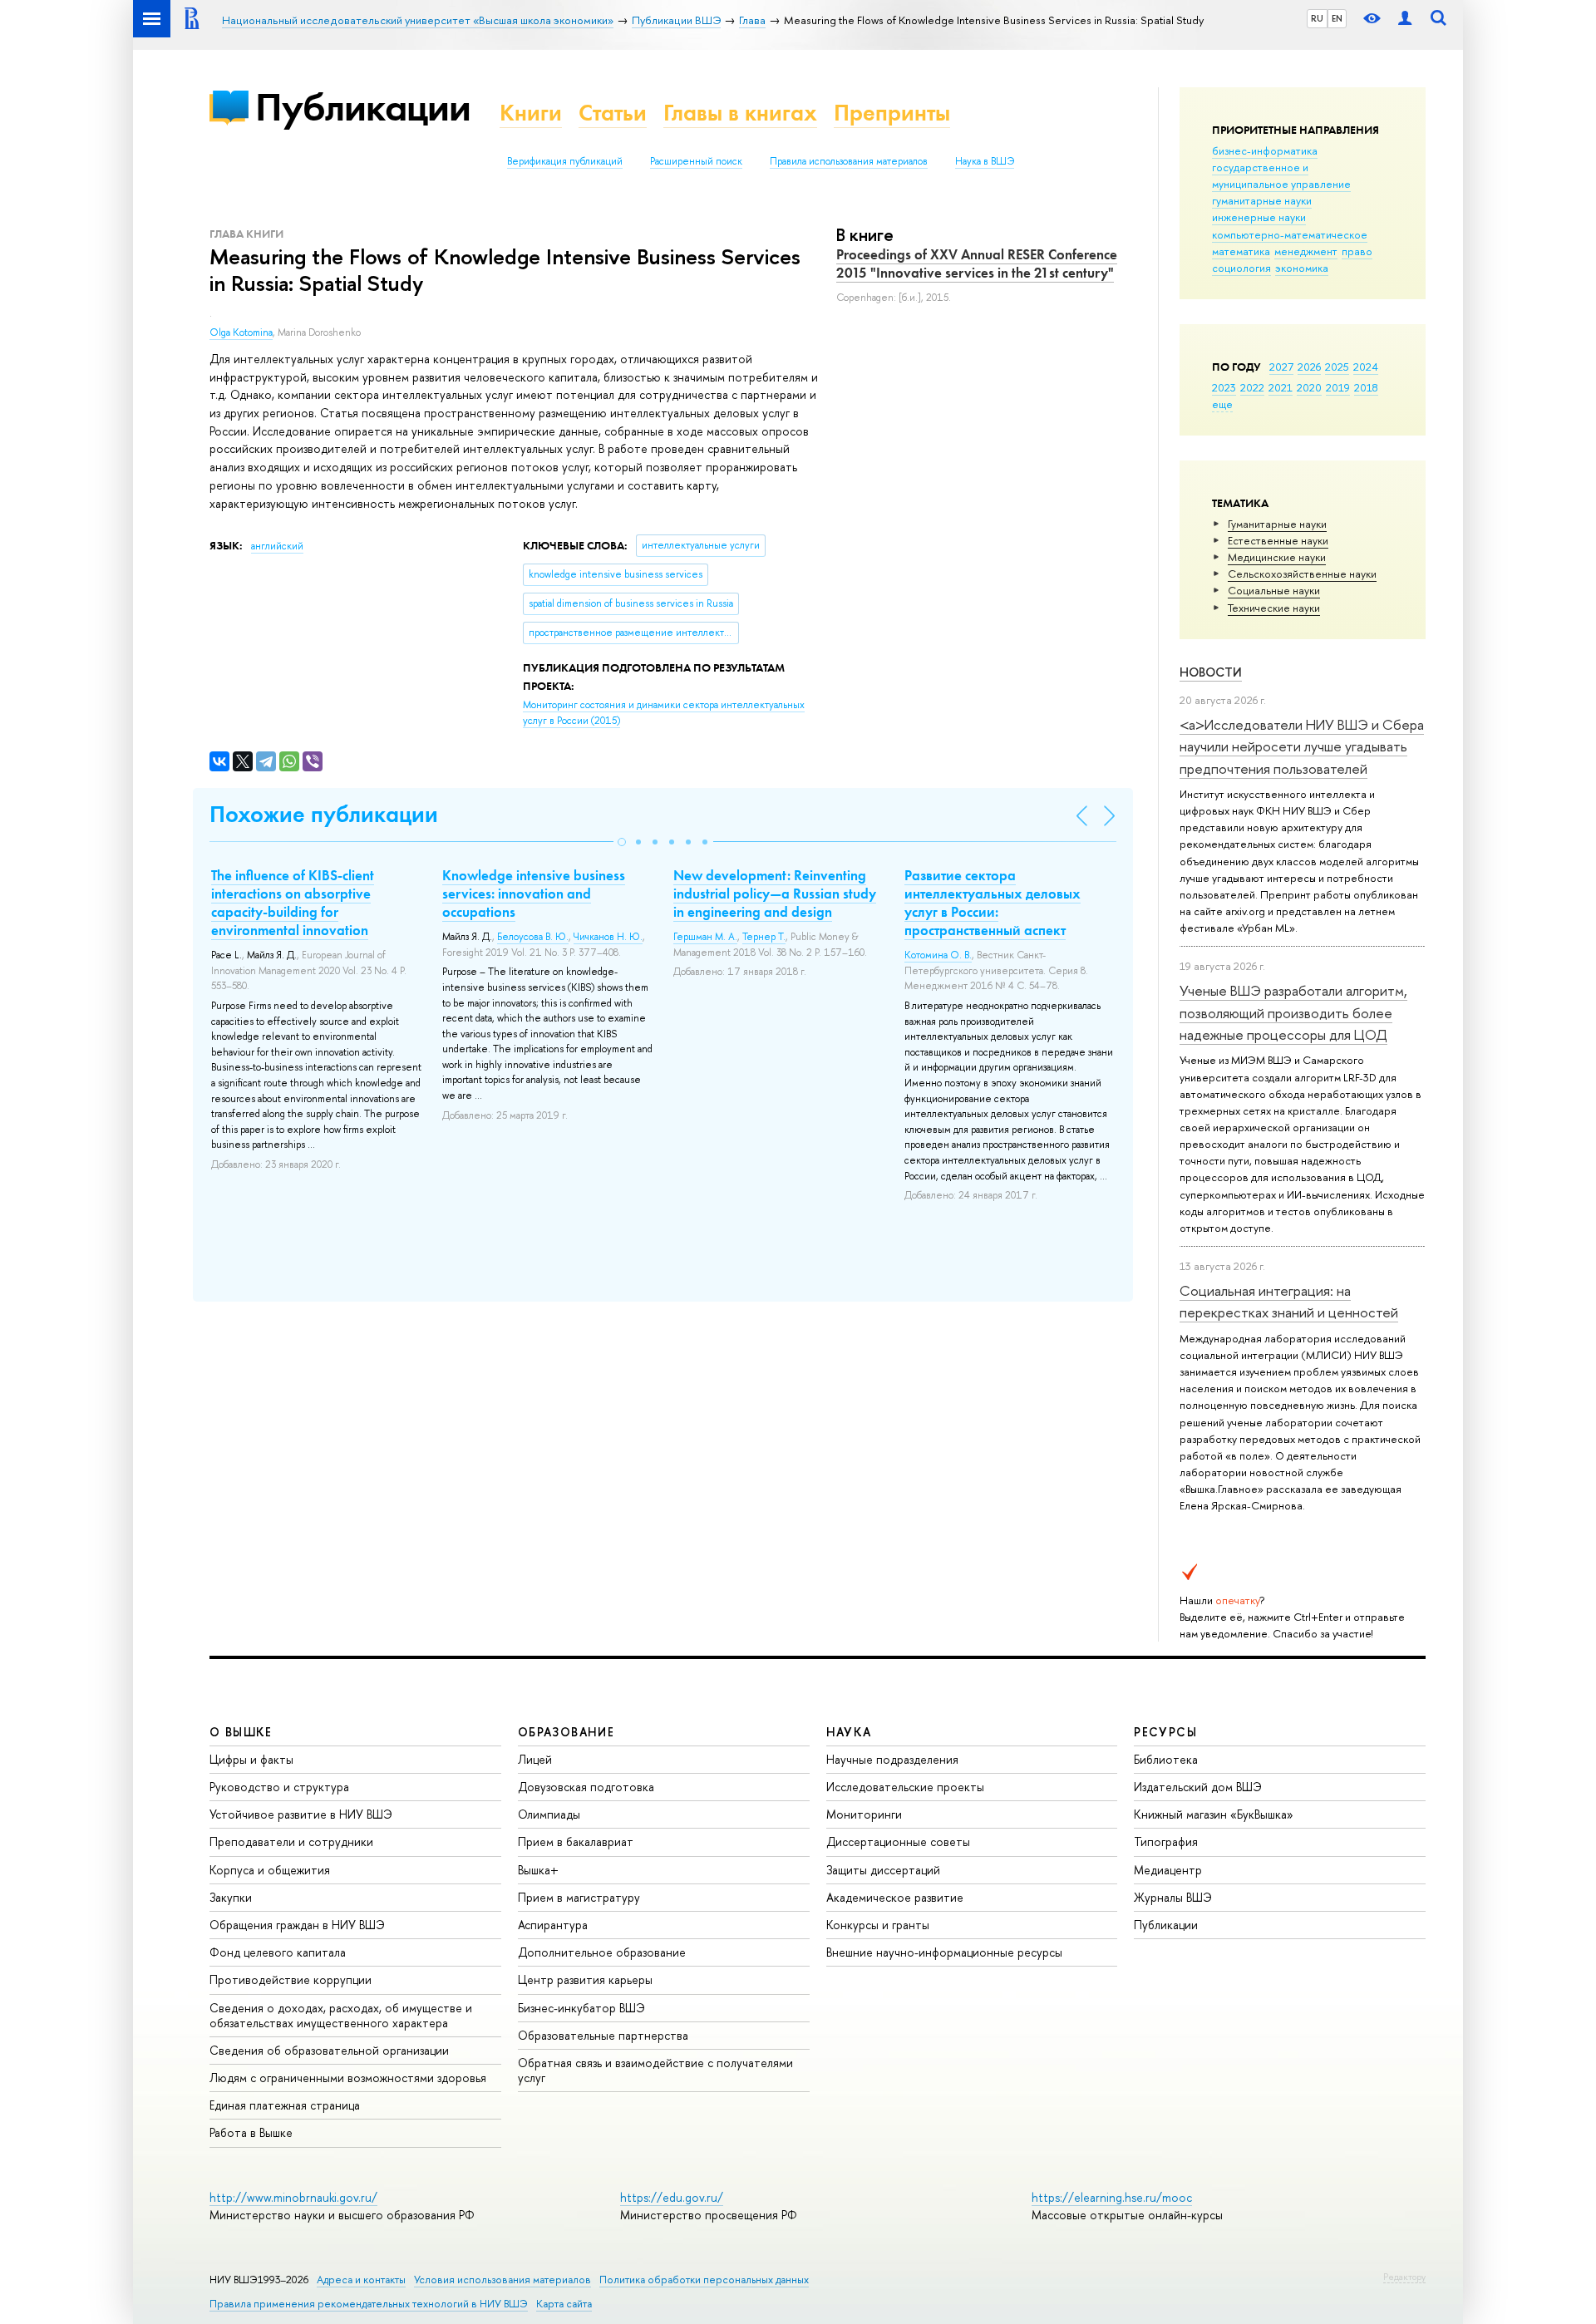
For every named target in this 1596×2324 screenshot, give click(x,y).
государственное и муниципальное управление (1281, 175)
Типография (1166, 1841)
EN (1337, 18)
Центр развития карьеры (585, 1979)
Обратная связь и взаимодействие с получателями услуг (655, 2070)
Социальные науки (1274, 590)
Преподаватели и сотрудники (291, 1841)
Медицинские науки (1277, 557)
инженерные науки (1259, 217)
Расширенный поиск (696, 161)
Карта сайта (564, 2304)
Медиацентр (1168, 1870)
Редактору (1404, 2277)
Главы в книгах (740, 113)
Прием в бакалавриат (576, 1841)
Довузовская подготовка (586, 1787)
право (1357, 251)
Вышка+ (538, 1870)
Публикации (363, 107)
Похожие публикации (324, 814)
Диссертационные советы (898, 1841)
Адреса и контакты (361, 2280)
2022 (1252, 387)
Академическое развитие (895, 1897)
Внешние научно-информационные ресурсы (944, 1952)
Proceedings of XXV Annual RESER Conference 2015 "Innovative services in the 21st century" (977, 263)
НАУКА (849, 1732)
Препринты (892, 113)
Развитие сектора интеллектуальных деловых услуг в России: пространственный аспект (993, 903)
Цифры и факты (251, 1759)
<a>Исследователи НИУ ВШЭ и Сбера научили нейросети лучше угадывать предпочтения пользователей (1302, 746)
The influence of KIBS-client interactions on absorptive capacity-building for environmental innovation (293, 903)
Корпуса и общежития (270, 1870)
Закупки (231, 1897)
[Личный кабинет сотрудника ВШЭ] (1405, 19)
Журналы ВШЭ (1173, 1897)
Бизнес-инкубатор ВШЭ (581, 2008)
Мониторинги (864, 1814)
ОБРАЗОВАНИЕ (566, 1732)
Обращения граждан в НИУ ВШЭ (297, 1925)
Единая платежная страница (285, 2105)
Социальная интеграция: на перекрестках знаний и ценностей (1289, 1301)
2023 (1224, 387)
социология (1241, 268)
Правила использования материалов (849, 161)
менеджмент (1306, 251)
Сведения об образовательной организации (329, 2050)
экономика (1302, 268)
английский (277, 546)
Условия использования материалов (502, 2280)
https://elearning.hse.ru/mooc (1112, 2197)
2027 (1281, 367)
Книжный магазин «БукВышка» (1214, 1814)
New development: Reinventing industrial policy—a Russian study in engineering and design (775, 894)
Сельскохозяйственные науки (1302, 574)
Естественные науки (1278, 540)
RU (1317, 18)
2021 (1281, 387)
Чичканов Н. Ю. (608, 937)
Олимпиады (549, 1814)
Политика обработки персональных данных (704, 2280)
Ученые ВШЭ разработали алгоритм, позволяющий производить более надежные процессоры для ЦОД (1293, 1012)
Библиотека (1166, 1759)
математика (1241, 251)
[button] (622, 842)
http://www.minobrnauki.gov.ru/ (293, 2197)
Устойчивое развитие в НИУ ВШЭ (301, 1814)
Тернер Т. (764, 937)
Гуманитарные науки (1277, 524)
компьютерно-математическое (1290, 234)
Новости (1211, 672)
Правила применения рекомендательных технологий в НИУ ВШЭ (369, 2304)
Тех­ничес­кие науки (1274, 608)
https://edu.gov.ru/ (672, 2197)
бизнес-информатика (1265, 150)
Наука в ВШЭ (985, 161)
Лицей (535, 1759)
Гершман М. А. (705, 937)
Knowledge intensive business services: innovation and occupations (534, 894)
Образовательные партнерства (603, 2035)
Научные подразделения (892, 1759)
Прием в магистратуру (579, 1897)
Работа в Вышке (251, 2132)
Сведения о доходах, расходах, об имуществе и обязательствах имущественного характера (341, 2015)
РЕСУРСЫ (1165, 1732)
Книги (531, 113)
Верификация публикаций (565, 161)
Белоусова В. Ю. (533, 937)
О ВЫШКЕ (241, 1732)
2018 (1366, 387)
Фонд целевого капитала (278, 1952)
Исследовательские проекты (905, 1787)
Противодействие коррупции (291, 1979)
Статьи (613, 113)
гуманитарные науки (1262, 200)
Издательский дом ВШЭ (1198, 1787)
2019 (1338, 387)
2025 (1337, 367)
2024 (1366, 367)
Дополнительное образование (602, 1952)
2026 (1309, 367)
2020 (1309, 387)
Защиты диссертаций (883, 1870)
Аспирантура (553, 1925)
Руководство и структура (279, 1787)
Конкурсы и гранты (878, 1925)
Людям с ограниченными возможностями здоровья (348, 2078)
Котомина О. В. (938, 955)
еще (1222, 404)
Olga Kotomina (241, 332)
